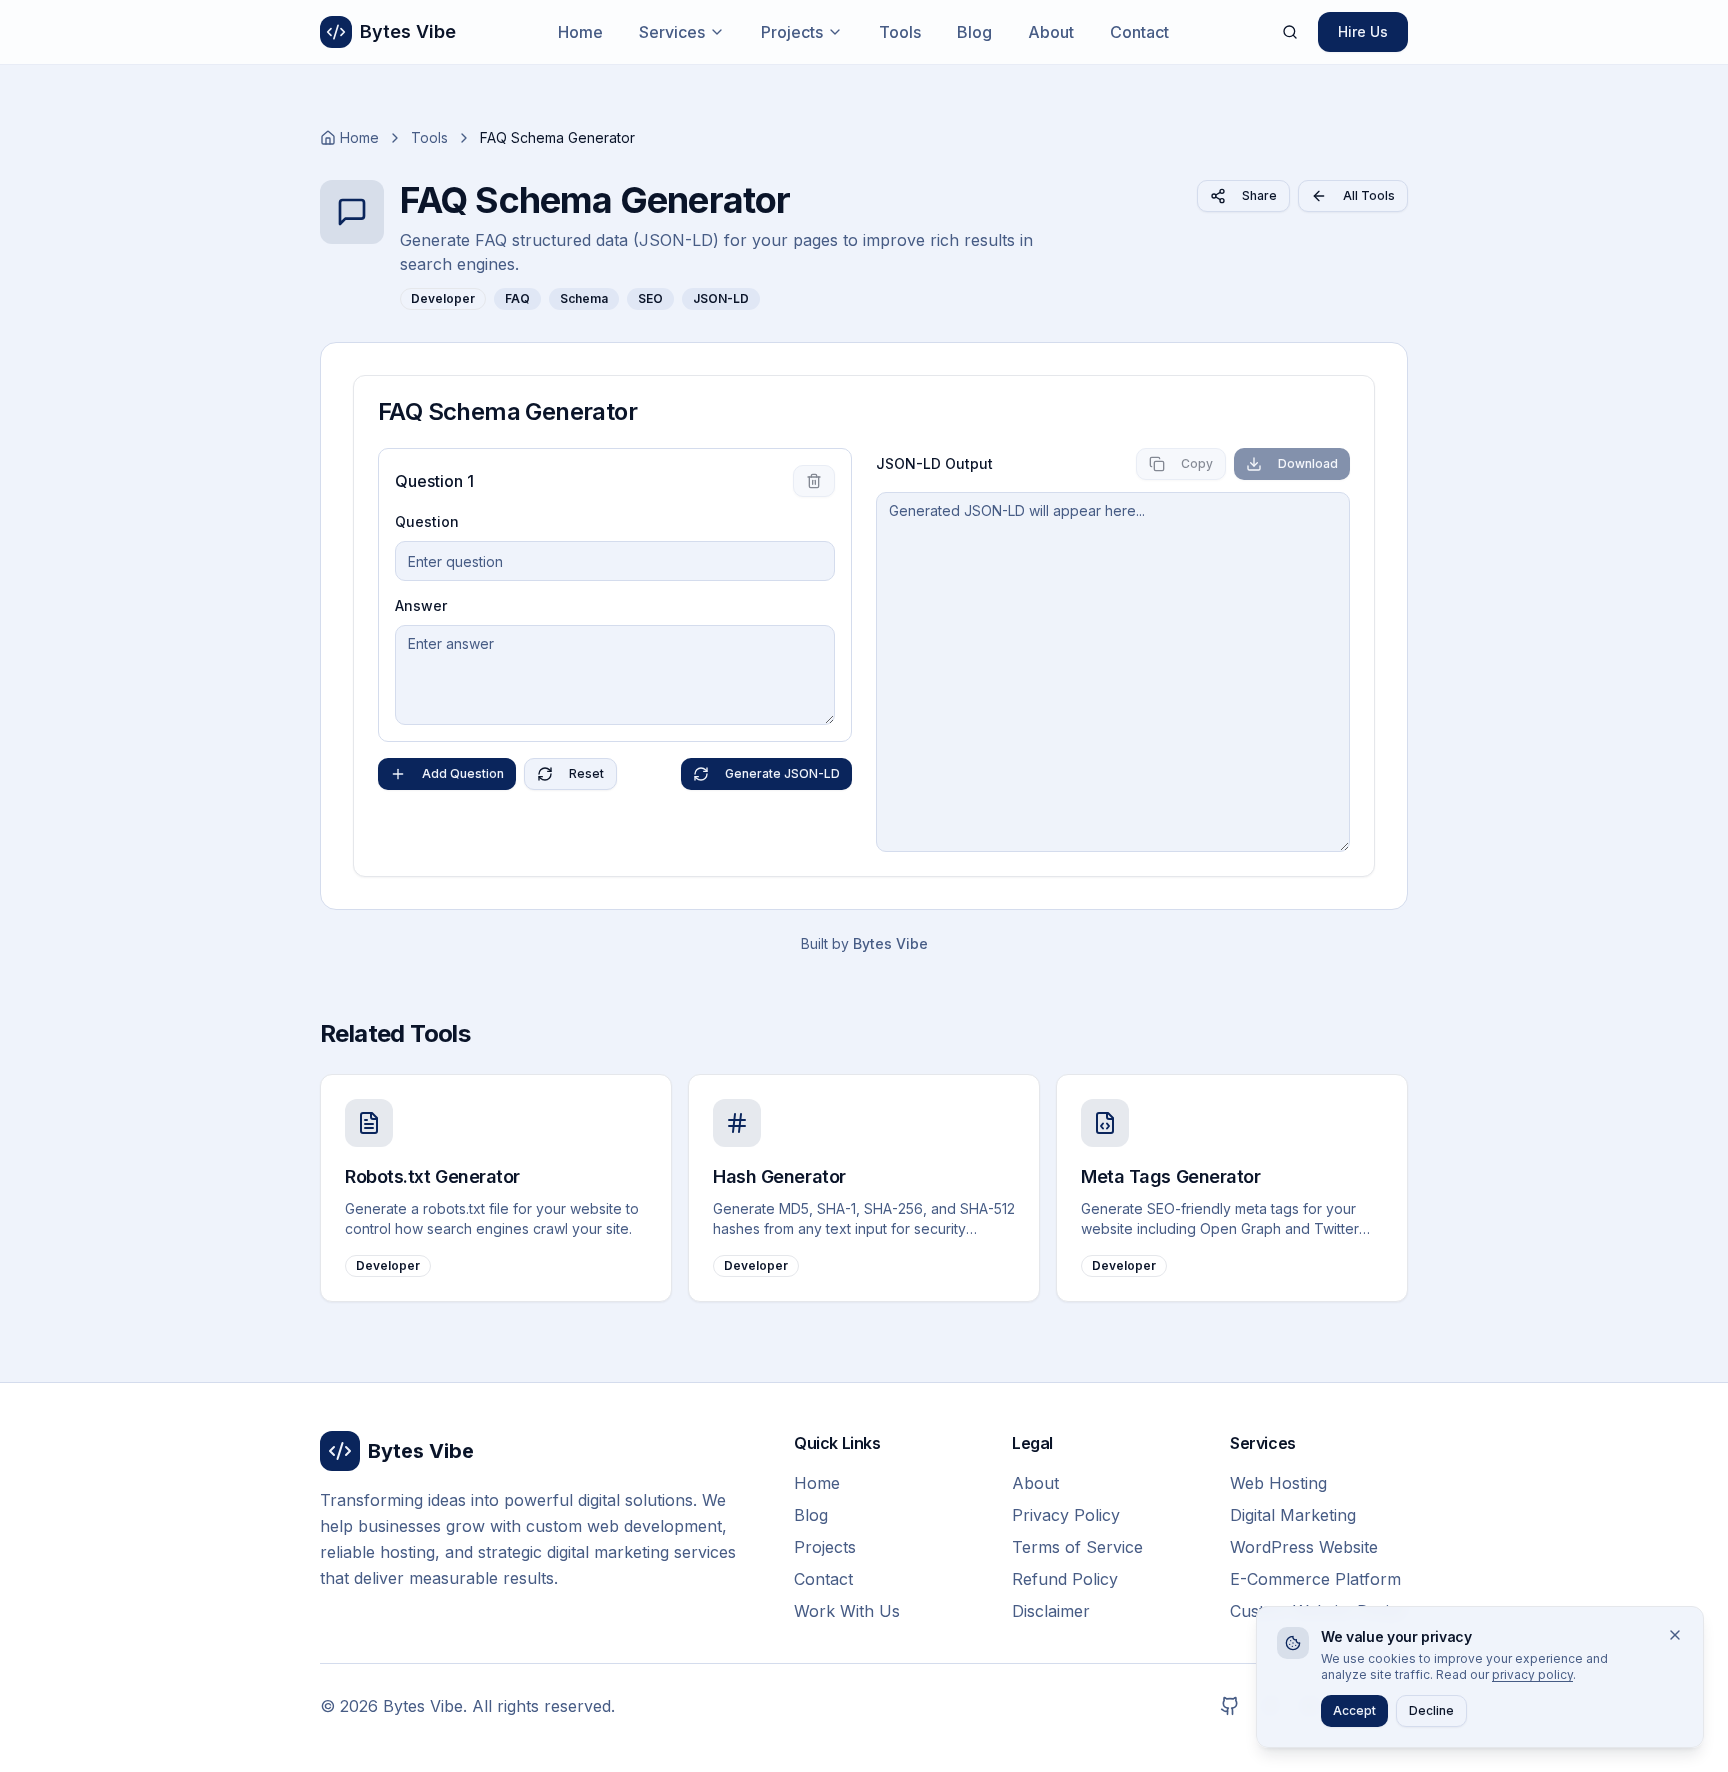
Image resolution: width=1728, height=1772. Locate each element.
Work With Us (847, 1611)
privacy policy (1532, 1674)
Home (580, 32)
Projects (792, 32)
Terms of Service (1077, 1547)
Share (1259, 195)
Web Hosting (1278, 1483)
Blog (974, 32)
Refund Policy (1065, 1579)
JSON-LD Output (934, 464)
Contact (1139, 32)
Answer (421, 605)
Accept (1354, 1710)
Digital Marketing (1293, 1515)
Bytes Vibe (890, 943)
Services (672, 32)
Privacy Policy (1066, 1515)
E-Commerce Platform (1315, 1579)
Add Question (463, 773)
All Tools (1369, 195)
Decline (1431, 1710)
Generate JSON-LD (782, 773)
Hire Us (1363, 31)
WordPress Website (1304, 1547)
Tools (900, 32)
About (1051, 32)
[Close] (1675, 1635)
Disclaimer (1051, 1611)
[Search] (1290, 32)
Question (427, 521)
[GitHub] (1230, 1706)
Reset (586, 773)
